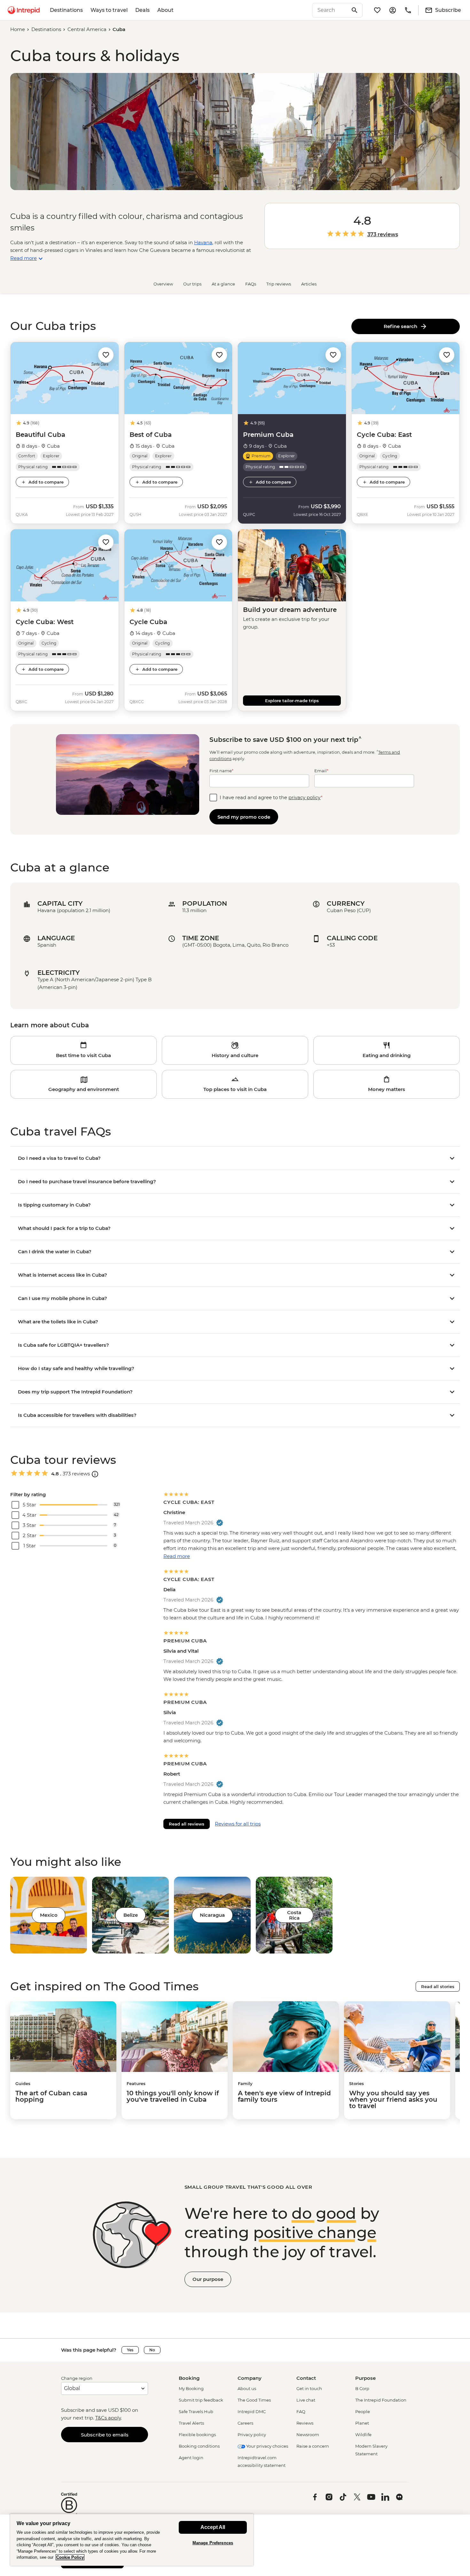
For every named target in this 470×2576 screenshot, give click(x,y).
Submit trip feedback (201, 2400)
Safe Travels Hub (196, 2411)
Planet (362, 2423)
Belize (131, 1915)
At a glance (223, 284)
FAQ (301, 2411)
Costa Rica (294, 1915)
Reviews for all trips (238, 1824)
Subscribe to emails (105, 2435)
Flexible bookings (197, 2435)
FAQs (251, 284)
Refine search (402, 326)
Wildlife (363, 2435)
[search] (330, 10)
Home (18, 29)
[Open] (95, 1474)
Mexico (49, 1915)
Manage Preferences (213, 2543)
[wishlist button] (106, 355)
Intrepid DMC (252, 2411)
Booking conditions (199, 2446)
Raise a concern (313, 2446)
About (165, 10)
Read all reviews (187, 1824)
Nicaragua (212, 1915)
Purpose (365, 2378)
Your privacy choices (267, 2446)
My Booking (191, 2388)
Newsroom (308, 2435)
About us (247, 2388)
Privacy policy (252, 2435)
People (363, 2411)
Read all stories (438, 1986)
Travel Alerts (191, 2423)
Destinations (66, 10)
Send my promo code (244, 817)
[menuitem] (24, 10)
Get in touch (309, 2388)
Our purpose (208, 2279)
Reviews (305, 2423)
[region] (132, 2540)
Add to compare (46, 482)
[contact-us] (408, 10)
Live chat (306, 2400)
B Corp (362, 2388)
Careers (245, 2423)
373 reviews (383, 235)
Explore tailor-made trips (292, 701)
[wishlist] (377, 10)
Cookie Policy (70, 2557)
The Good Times (254, 2400)
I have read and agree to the (271, 797)
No (152, 2350)
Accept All (213, 2527)
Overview (163, 284)
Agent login (191, 2458)
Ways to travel (109, 10)
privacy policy (305, 797)
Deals (142, 10)
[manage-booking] (393, 10)
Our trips (192, 284)
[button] (106, 354)
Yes (130, 2350)
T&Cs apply (108, 2418)
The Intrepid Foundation (381, 2400)
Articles (309, 284)
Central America (87, 29)
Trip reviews (279, 284)
